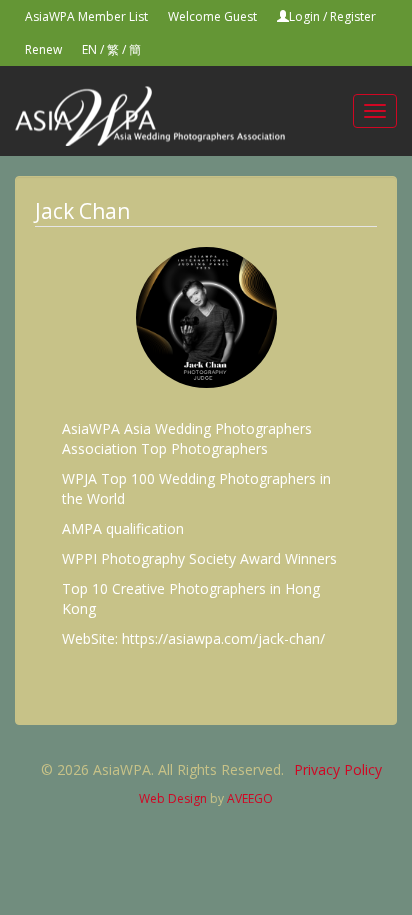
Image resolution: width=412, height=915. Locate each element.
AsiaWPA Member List (86, 16)
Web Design (173, 798)
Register (353, 16)
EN (89, 49)
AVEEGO (250, 798)
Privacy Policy (338, 769)
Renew (43, 49)
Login (304, 16)
